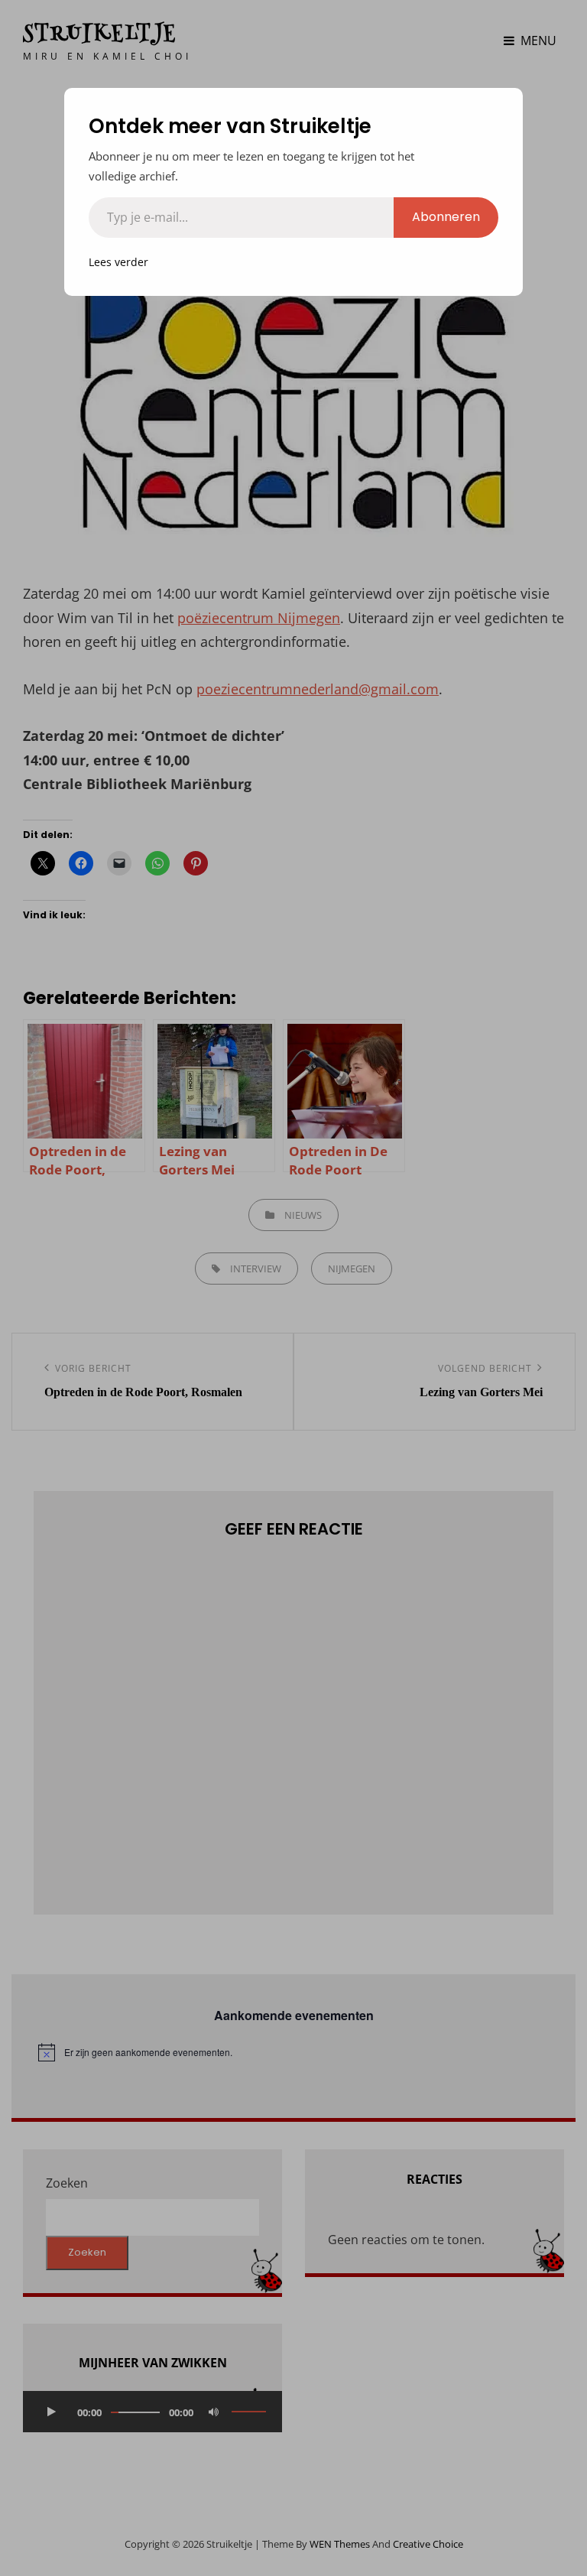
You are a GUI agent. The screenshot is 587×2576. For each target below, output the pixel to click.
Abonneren (446, 217)
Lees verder (118, 262)
